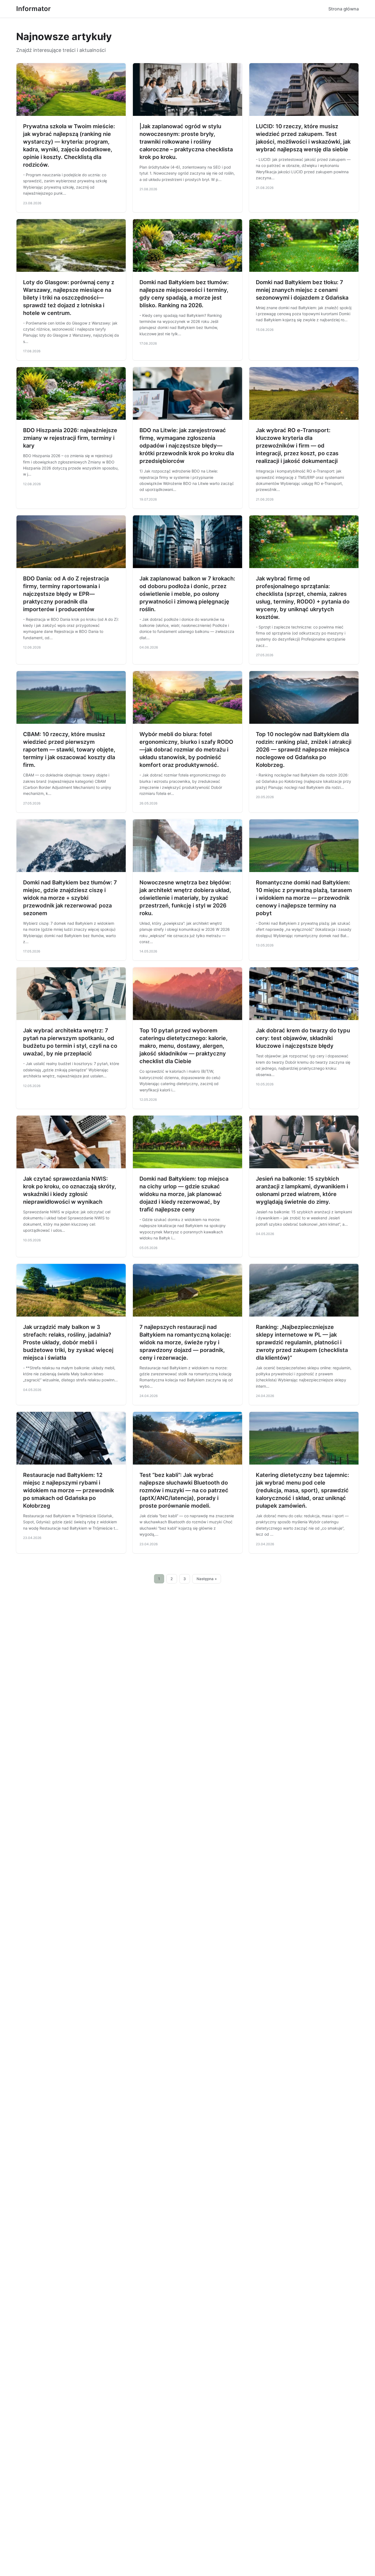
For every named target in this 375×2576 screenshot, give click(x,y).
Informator (33, 9)
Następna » (207, 1579)
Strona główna (344, 9)
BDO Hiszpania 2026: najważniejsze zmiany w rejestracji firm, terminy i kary (70, 438)
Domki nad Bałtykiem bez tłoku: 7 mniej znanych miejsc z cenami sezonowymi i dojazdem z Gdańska (302, 290)
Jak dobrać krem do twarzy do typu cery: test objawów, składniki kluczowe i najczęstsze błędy (303, 1038)
